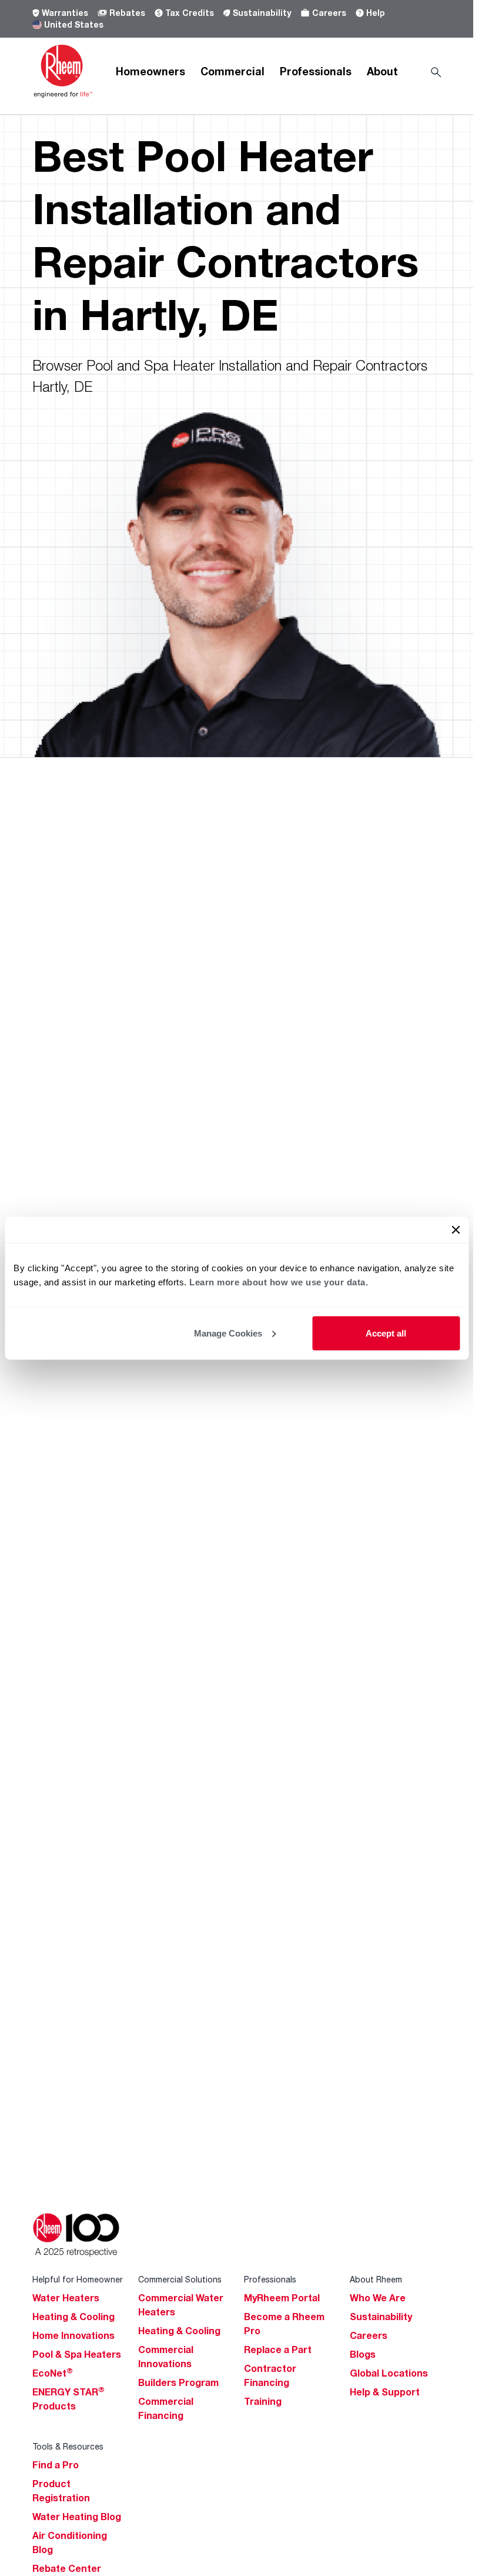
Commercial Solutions (180, 2279)
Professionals (316, 71)
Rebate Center (67, 2568)
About (382, 71)
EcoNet (53, 2373)
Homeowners (150, 71)
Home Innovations (73, 2335)
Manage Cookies (228, 1333)
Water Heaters (66, 2298)
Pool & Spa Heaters (77, 2354)
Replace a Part (278, 2350)
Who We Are (378, 2298)
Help (376, 13)
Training (263, 2401)
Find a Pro (56, 2465)
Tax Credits (190, 13)
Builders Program (178, 2382)
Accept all (386, 1333)
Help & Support (385, 2392)
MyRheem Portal (282, 2298)
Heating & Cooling (73, 2317)
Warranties (65, 13)
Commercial (232, 71)
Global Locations (389, 2373)
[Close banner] (456, 1229)
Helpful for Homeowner (78, 2279)
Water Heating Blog (77, 2517)
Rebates (127, 13)
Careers (329, 13)
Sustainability (262, 13)
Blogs (363, 2354)
